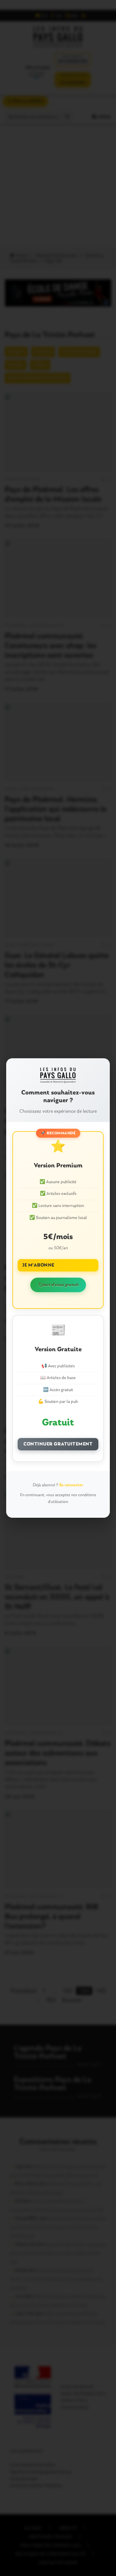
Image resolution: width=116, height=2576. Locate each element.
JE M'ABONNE (38, 1265)
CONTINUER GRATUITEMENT (58, 1444)
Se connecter (71, 1485)
